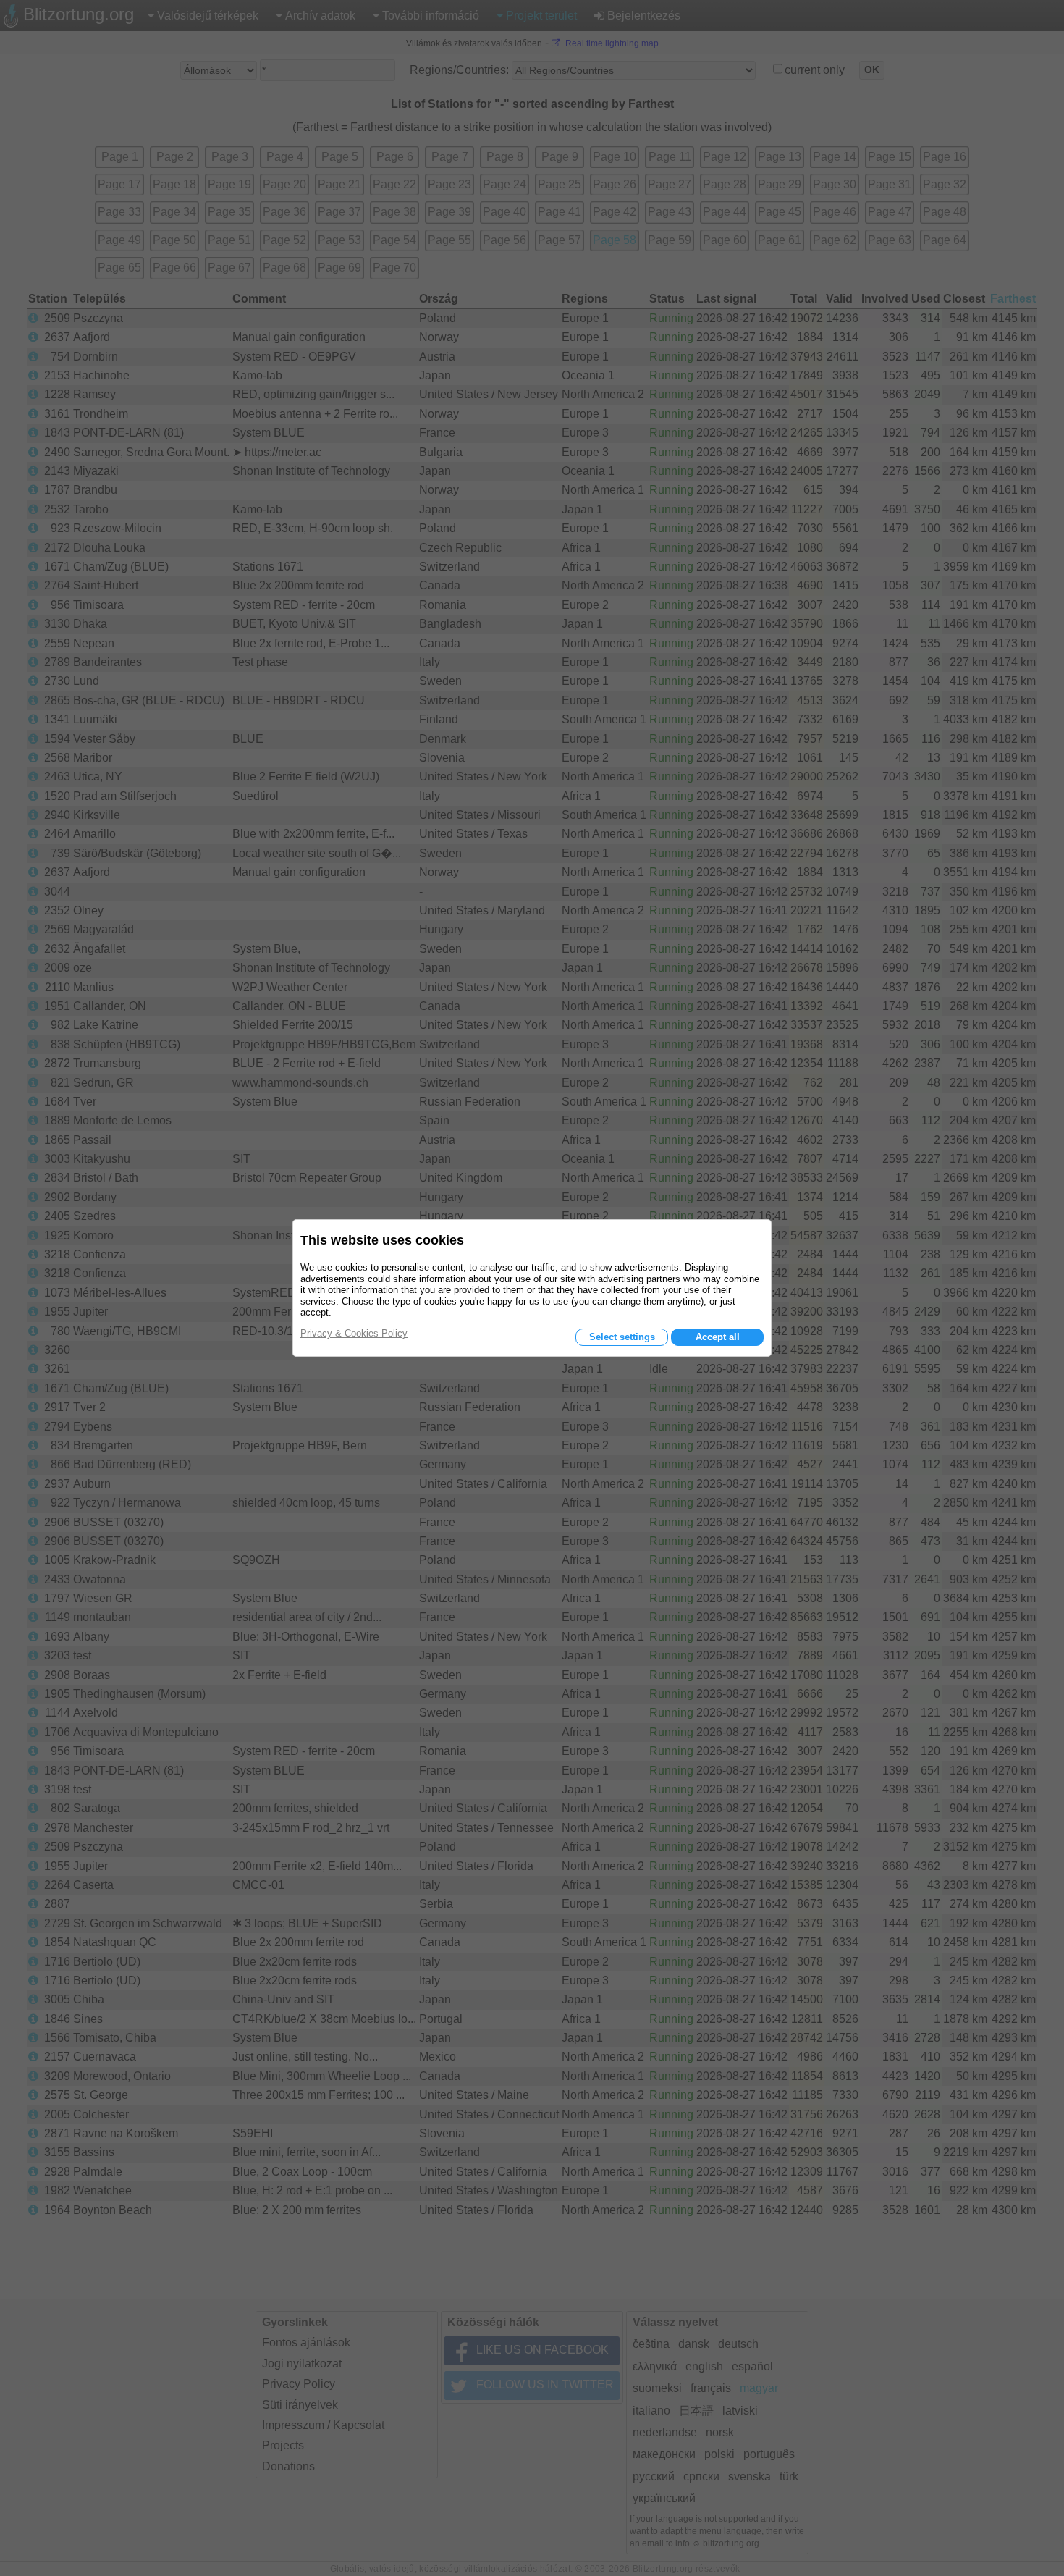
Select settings (622, 1337)
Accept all (718, 1337)
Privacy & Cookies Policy (354, 1333)
